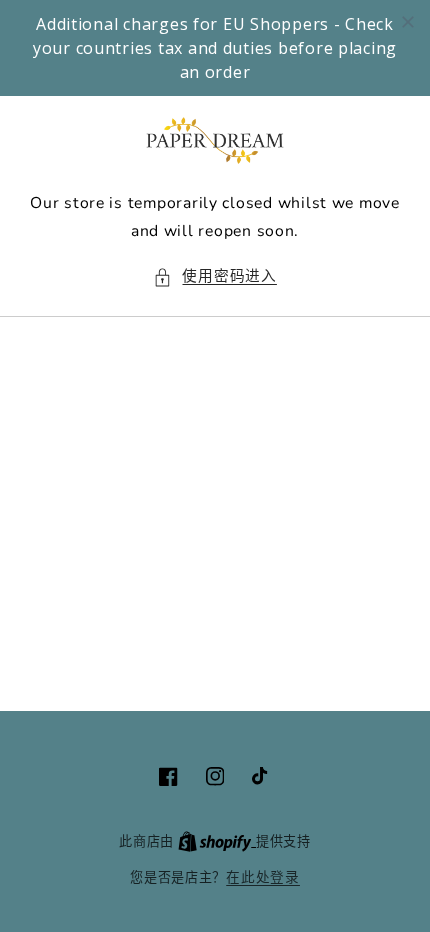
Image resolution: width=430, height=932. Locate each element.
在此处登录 (263, 877)
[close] (408, 22)
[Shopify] (217, 841)
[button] (215, 277)
